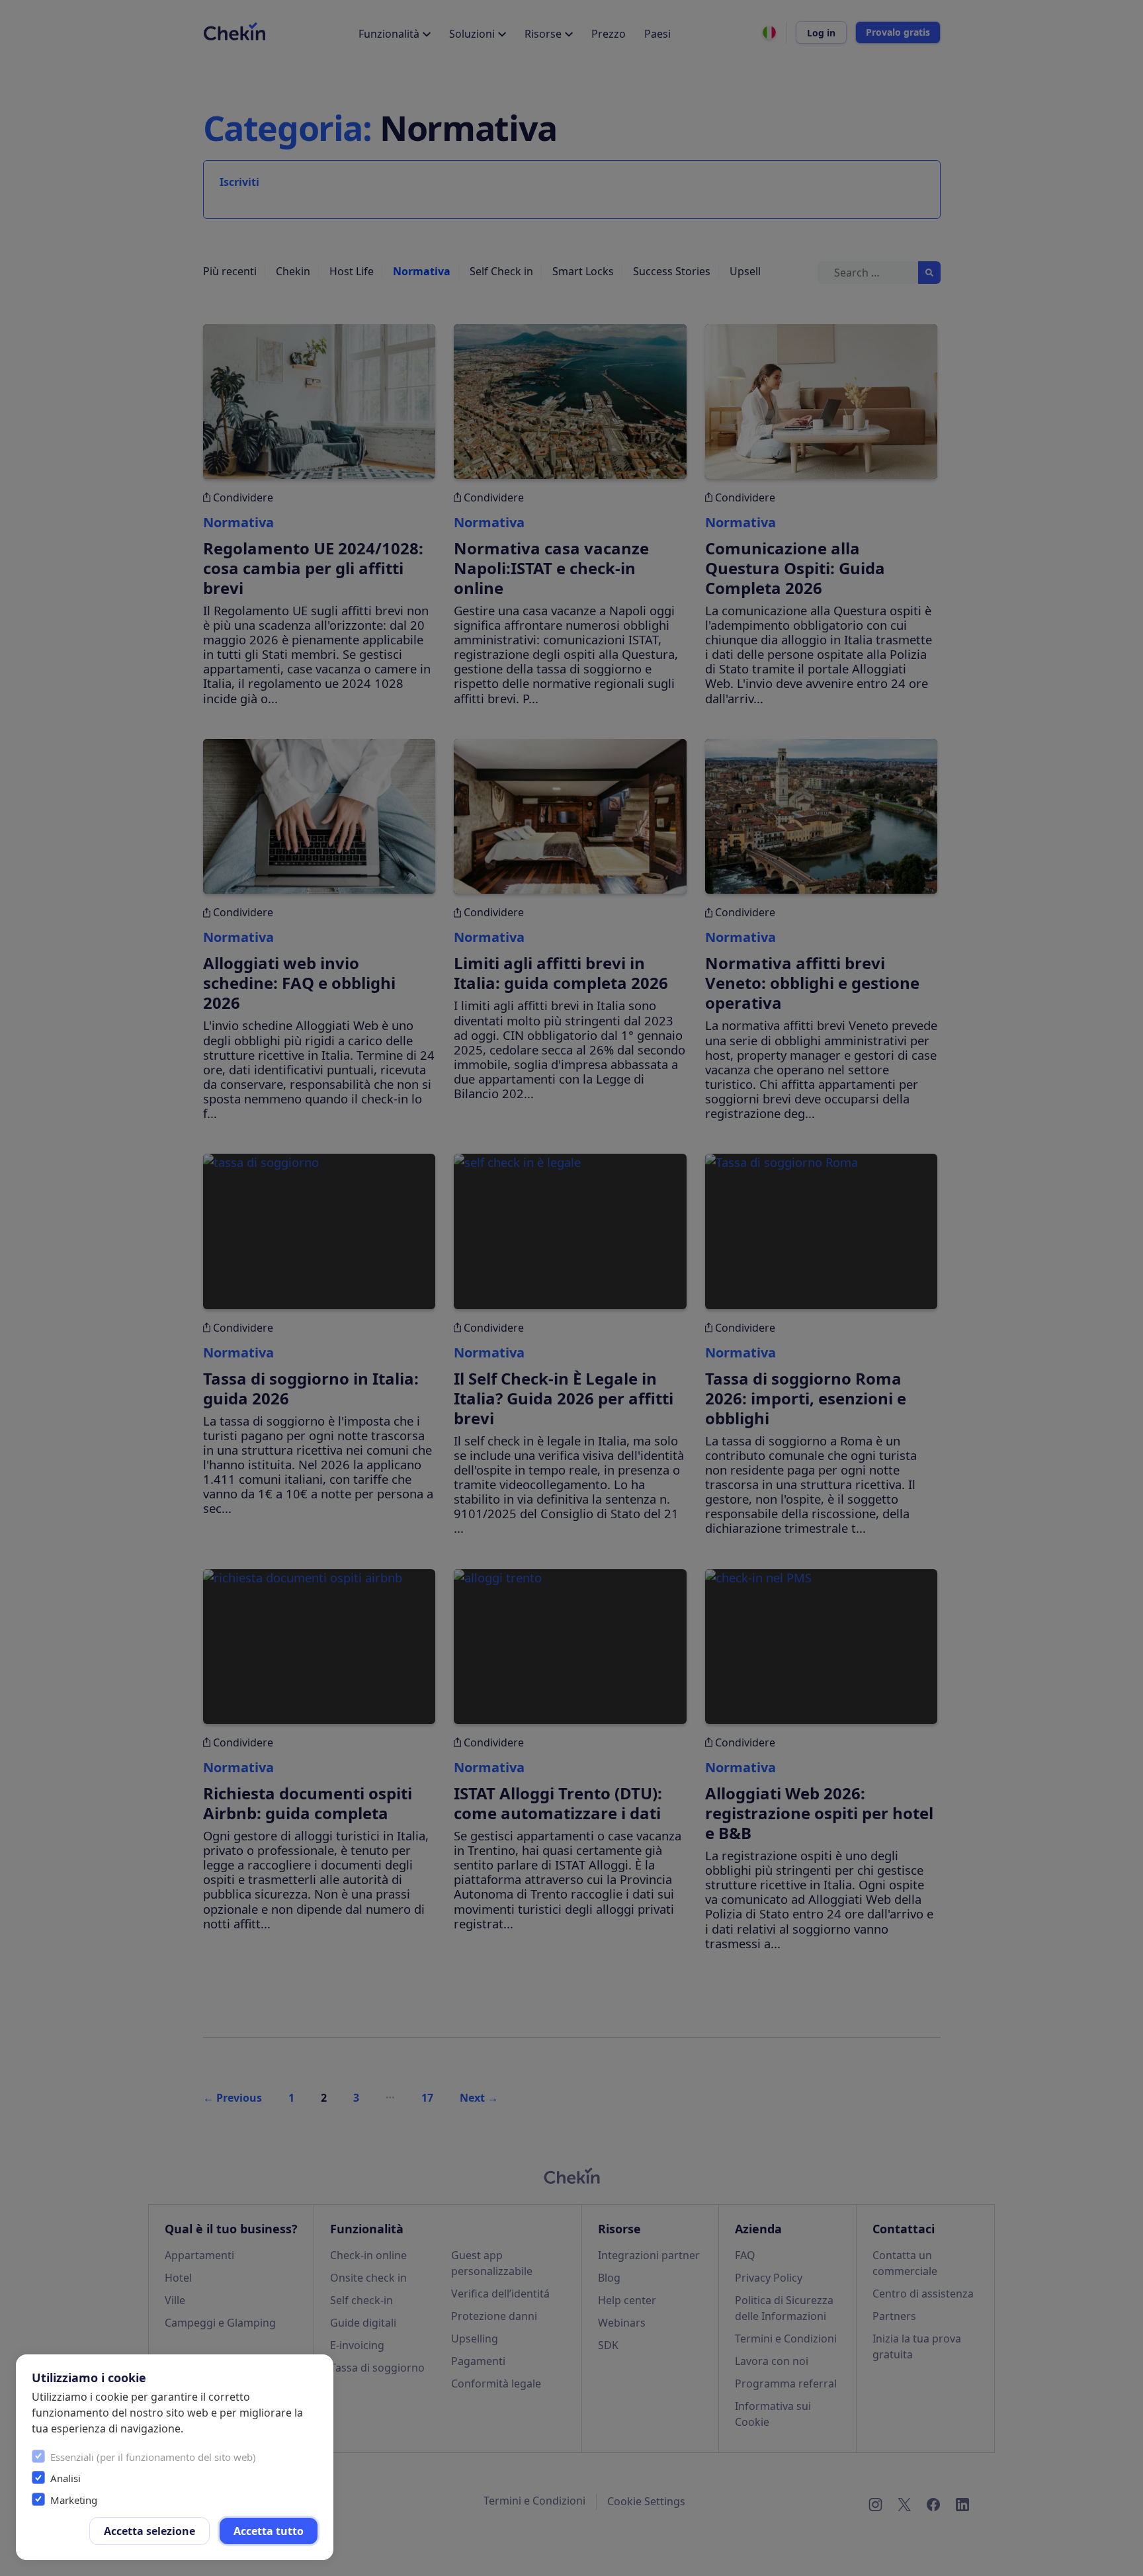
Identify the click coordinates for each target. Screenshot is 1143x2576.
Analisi (65, 2478)
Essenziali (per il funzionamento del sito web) (153, 2457)
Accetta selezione (149, 2531)
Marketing (74, 2500)
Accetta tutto (269, 2531)
